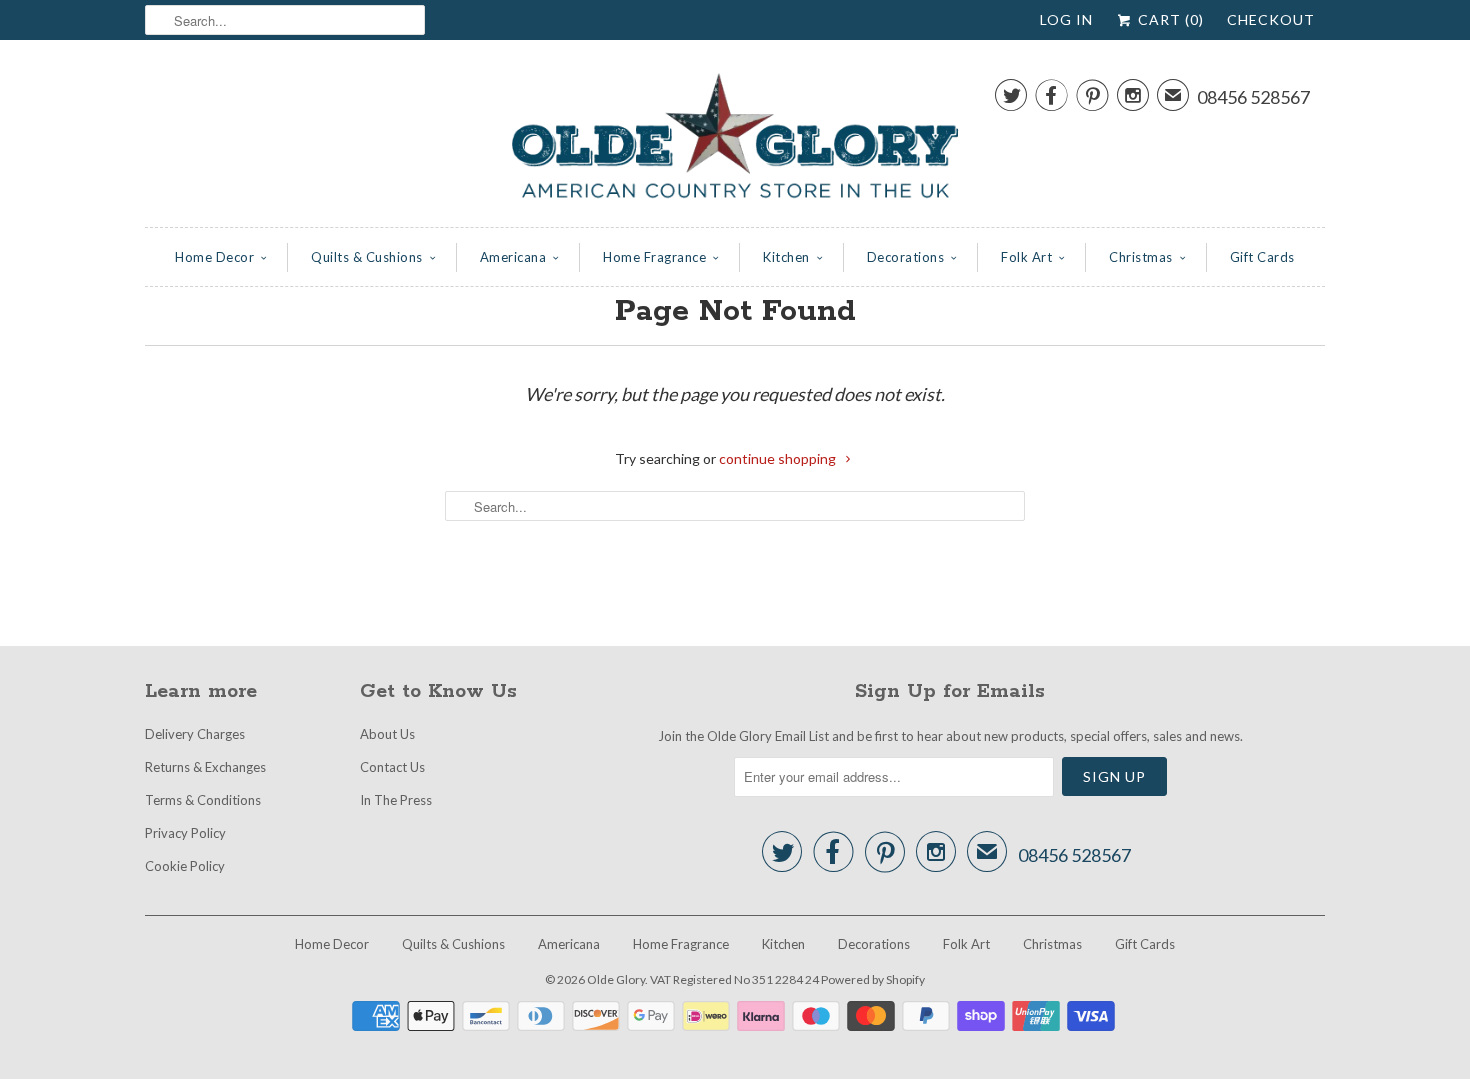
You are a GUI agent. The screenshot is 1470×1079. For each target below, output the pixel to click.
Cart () (1169, 19)
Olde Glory (616, 979)
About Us (387, 734)
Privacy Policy (185, 833)
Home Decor (214, 257)
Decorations (906, 257)
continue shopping (779, 458)
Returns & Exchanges (205, 767)
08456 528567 (1253, 97)
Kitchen (786, 257)
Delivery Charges (195, 734)
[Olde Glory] (735, 138)
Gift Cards (1262, 257)
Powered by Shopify (873, 979)
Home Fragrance (654, 257)
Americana (513, 257)
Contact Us (392, 767)
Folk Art (1026, 257)
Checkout (1271, 19)
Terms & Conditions (203, 800)
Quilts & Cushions (367, 257)
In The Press (396, 800)
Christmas (1141, 257)
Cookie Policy (185, 866)
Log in (1066, 19)
